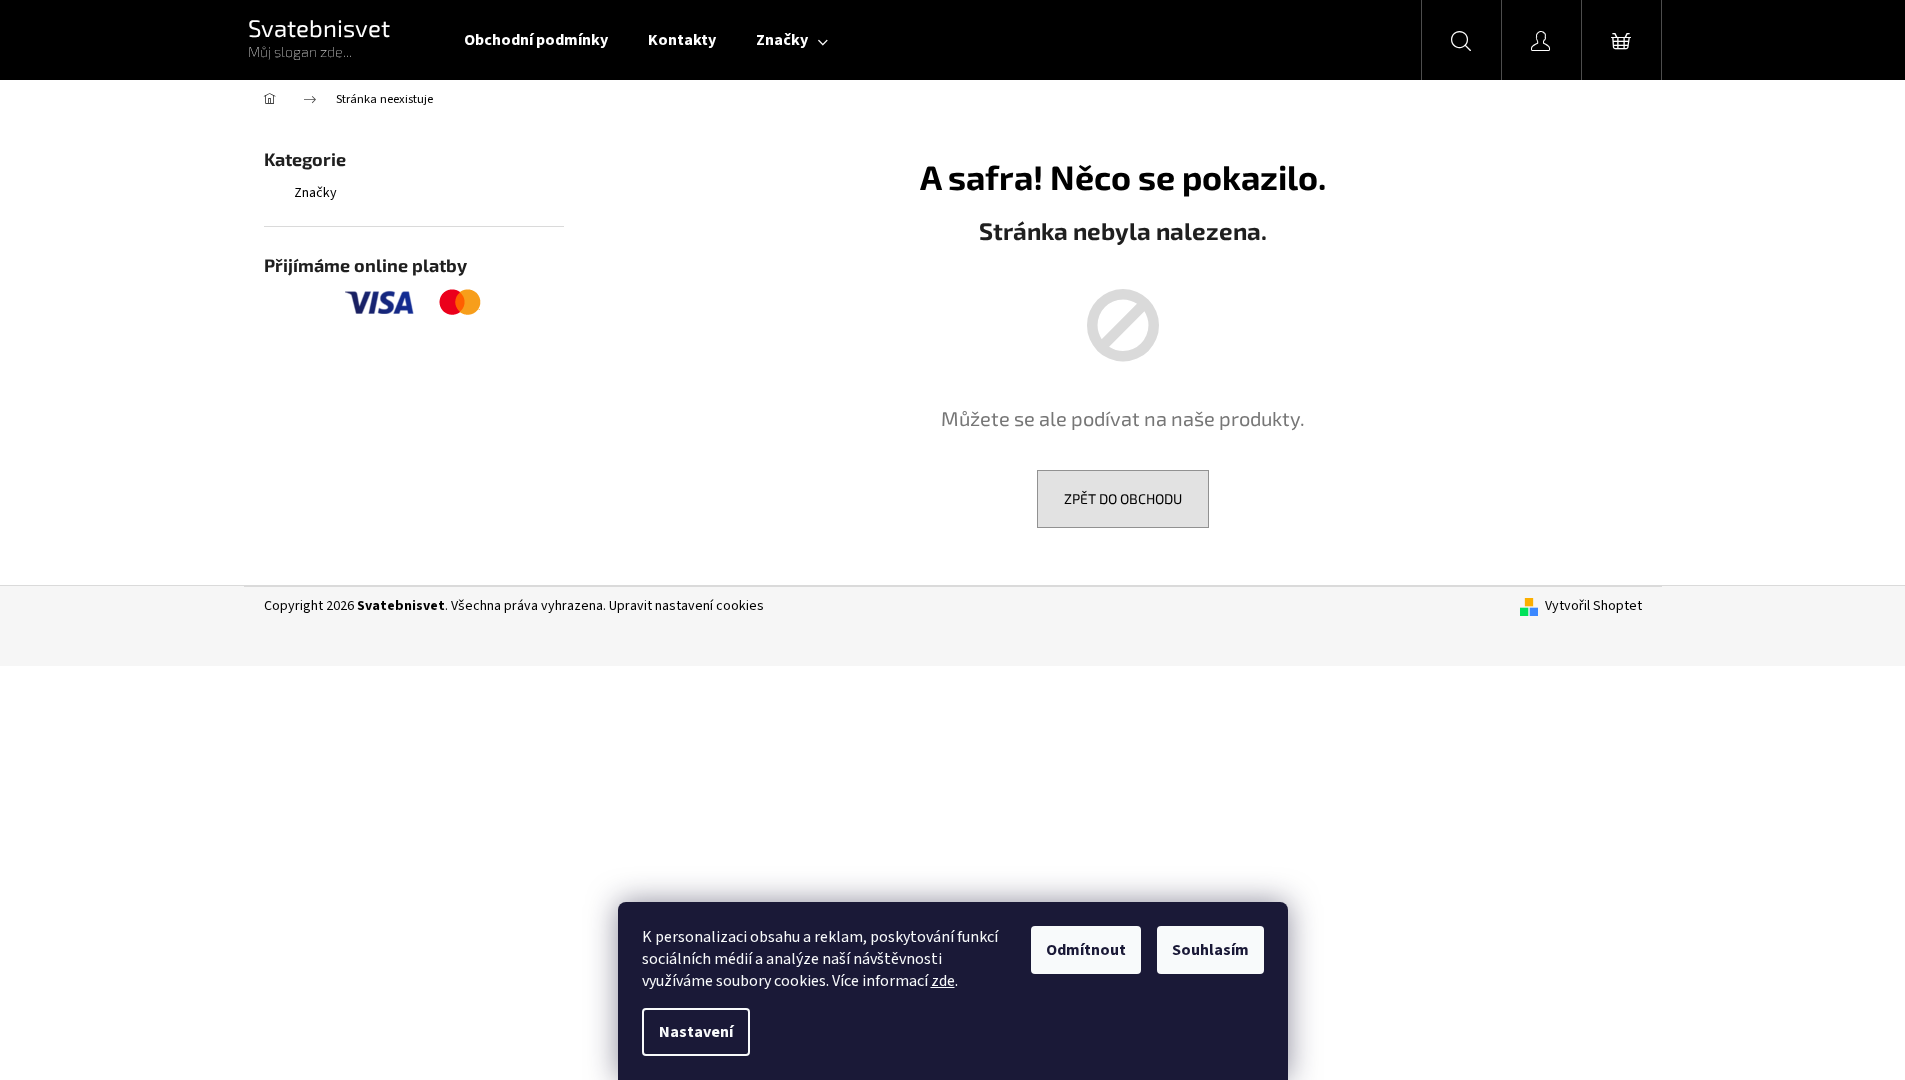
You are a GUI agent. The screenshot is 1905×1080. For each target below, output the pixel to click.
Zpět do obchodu (1123, 498)
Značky (315, 193)
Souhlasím (1210, 950)
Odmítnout (1086, 950)
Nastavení (696, 1032)
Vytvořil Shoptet (1593, 606)
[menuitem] (536, 40)
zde (943, 981)
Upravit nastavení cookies (686, 606)
